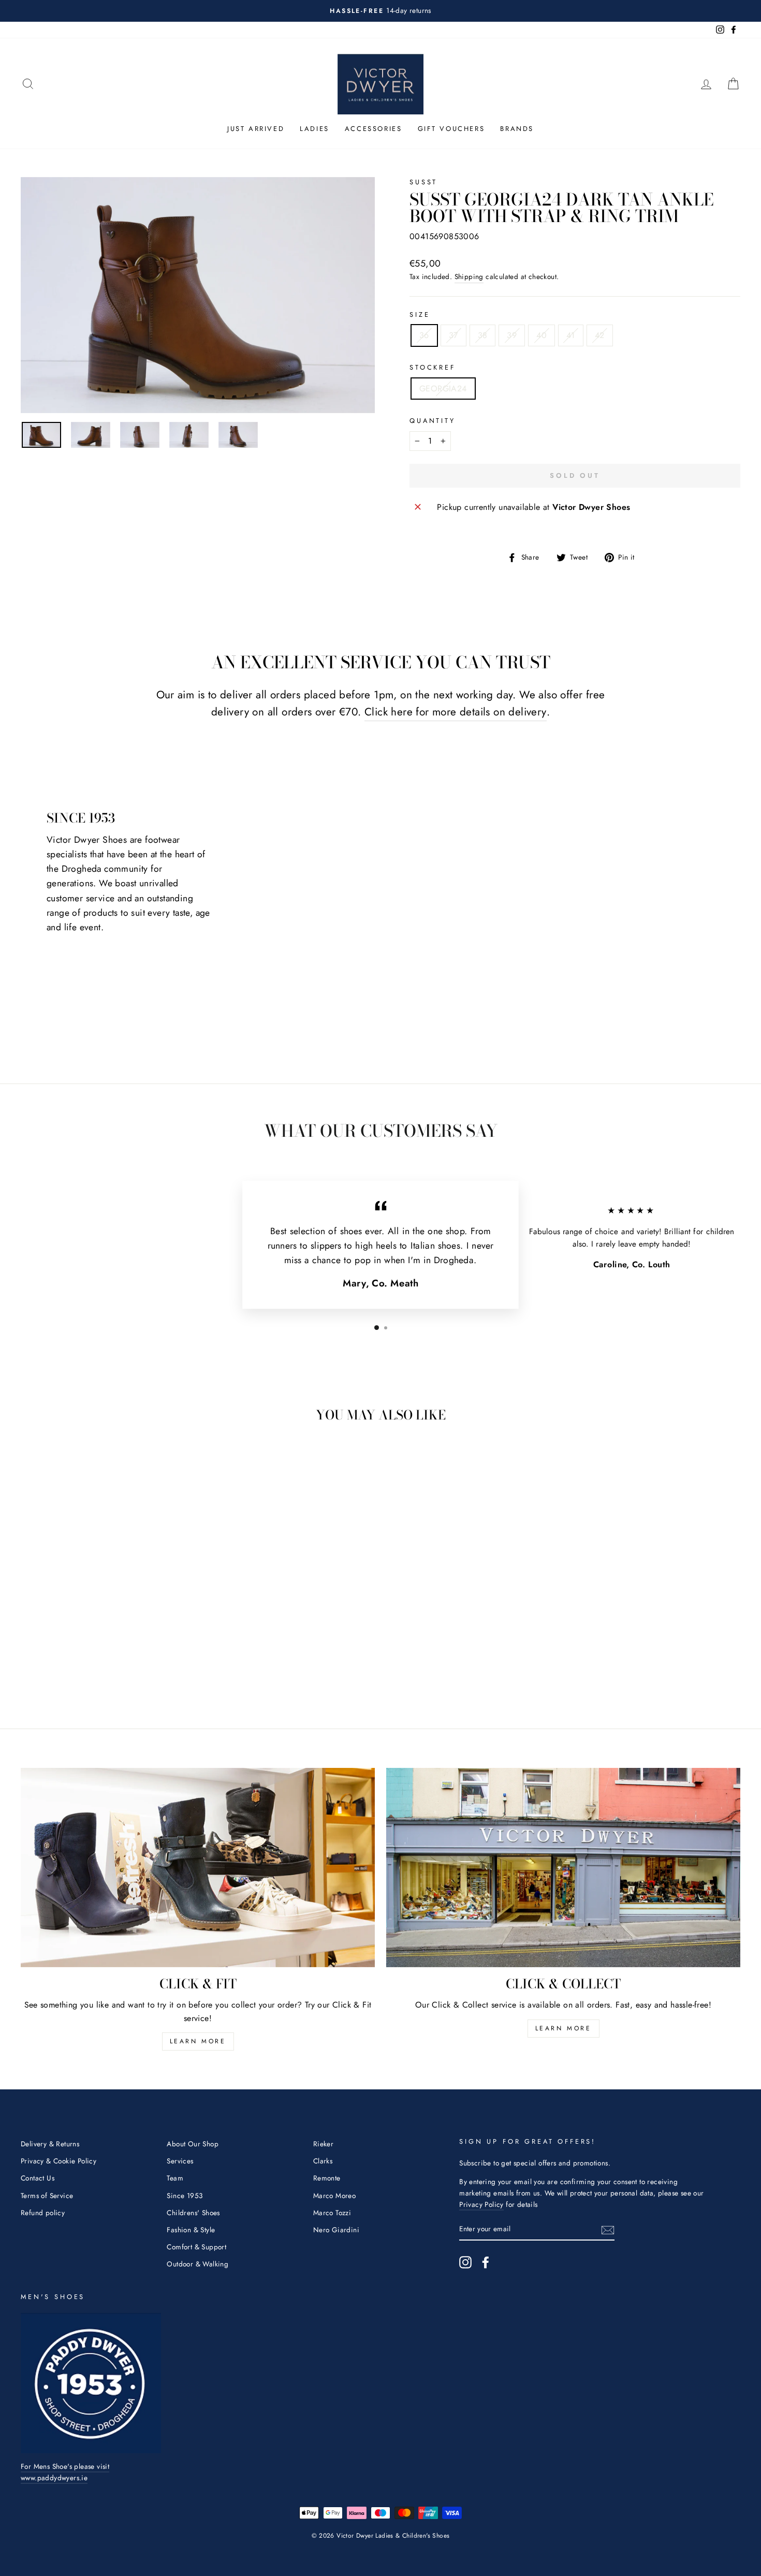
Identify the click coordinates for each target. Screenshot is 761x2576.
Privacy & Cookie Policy (58, 2161)
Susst (423, 182)
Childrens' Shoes (193, 2213)
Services (180, 2161)
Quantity (433, 421)
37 (453, 335)
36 (424, 335)
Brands (517, 129)
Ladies (314, 129)
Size (420, 314)
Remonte (327, 2178)
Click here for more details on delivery (456, 712)
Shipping (469, 276)
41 (571, 335)
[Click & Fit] (198, 1868)
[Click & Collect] (563, 1868)
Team (175, 2178)
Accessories (374, 129)
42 (600, 335)
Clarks (323, 2161)
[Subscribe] (608, 2229)
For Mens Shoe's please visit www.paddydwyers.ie (65, 2472)
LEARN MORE (198, 2041)
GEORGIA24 (443, 389)
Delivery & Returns (50, 2144)
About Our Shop (193, 2144)
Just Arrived (256, 129)
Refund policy (43, 2213)
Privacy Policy (481, 2204)
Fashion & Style (191, 2230)
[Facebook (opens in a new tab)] (486, 2262)
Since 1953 (185, 2196)
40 (542, 335)
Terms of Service (47, 2196)
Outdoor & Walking (197, 2264)
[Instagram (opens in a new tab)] (465, 2262)
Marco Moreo (334, 2196)
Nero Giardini (336, 2230)
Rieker (323, 2144)
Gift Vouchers (451, 129)
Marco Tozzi (332, 2213)
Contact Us (38, 2178)
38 (483, 335)
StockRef (433, 367)
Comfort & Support (196, 2247)
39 (512, 335)
